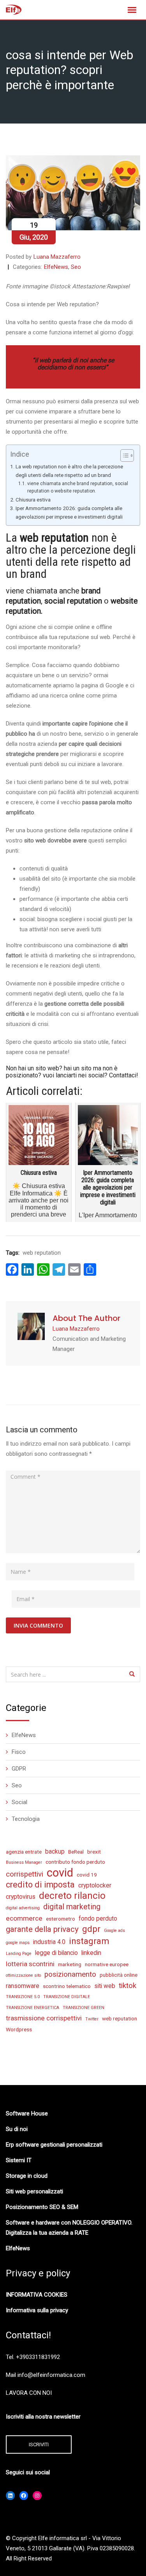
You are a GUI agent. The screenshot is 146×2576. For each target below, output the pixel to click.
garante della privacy (42, 1929)
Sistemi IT (19, 2160)
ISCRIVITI (39, 2444)
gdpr (91, 1929)
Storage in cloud (27, 2176)
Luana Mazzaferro (57, 257)
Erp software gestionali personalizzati (54, 2145)
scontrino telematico (67, 1986)
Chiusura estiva (33, 500)
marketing (70, 1964)
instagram (89, 1941)
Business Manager (24, 1862)
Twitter (92, 2019)
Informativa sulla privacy (37, 2310)
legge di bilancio (56, 1953)
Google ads (114, 1931)
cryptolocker (95, 1885)
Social (19, 1802)
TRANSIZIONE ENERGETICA (33, 2008)
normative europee (107, 1964)
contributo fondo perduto (75, 1862)
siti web (105, 1986)
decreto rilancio (72, 1896)
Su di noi (17, 2129)
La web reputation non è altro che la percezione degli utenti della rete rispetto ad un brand (69, 471)
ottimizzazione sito (23, 1975)
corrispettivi (25, 1874)
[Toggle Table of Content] (123, 456)
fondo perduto (98, 1918)
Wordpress (19, 2029)
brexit (94, 1852)
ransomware (23, 1986)
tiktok (128, 1986)
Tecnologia (26, 1819)
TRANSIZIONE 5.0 (23, 1997)
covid (60, 1873)
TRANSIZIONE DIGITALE (67, 1997)
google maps (18, 1943)
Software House (27, 2113)
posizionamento (70, 1974)
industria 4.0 (49, 1942)
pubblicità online (119, 1975)
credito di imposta (40, 1885)
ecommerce (24, 1918)
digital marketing (72, 1907)
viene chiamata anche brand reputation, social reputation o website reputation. (78, 487)
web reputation (42, 1253)
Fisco (19, 1752)
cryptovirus (21, 1897)
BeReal (76, 1852)
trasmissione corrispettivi (44, 2018)
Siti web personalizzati (34, 2191)
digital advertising (23, 1908)
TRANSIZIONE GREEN (84, 2008)
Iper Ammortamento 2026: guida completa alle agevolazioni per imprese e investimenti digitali (69, 512)
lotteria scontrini (30, 1964)
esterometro (61, 1919)
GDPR (19, 1769)
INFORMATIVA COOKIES (37, 2295)
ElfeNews (56, 267)
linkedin (91, 1953)
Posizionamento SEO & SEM (42, 2207)
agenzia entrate (24, 1852)
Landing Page (19, 1954)
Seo (76, 267)
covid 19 (87, 1875)
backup (55, 1851)
